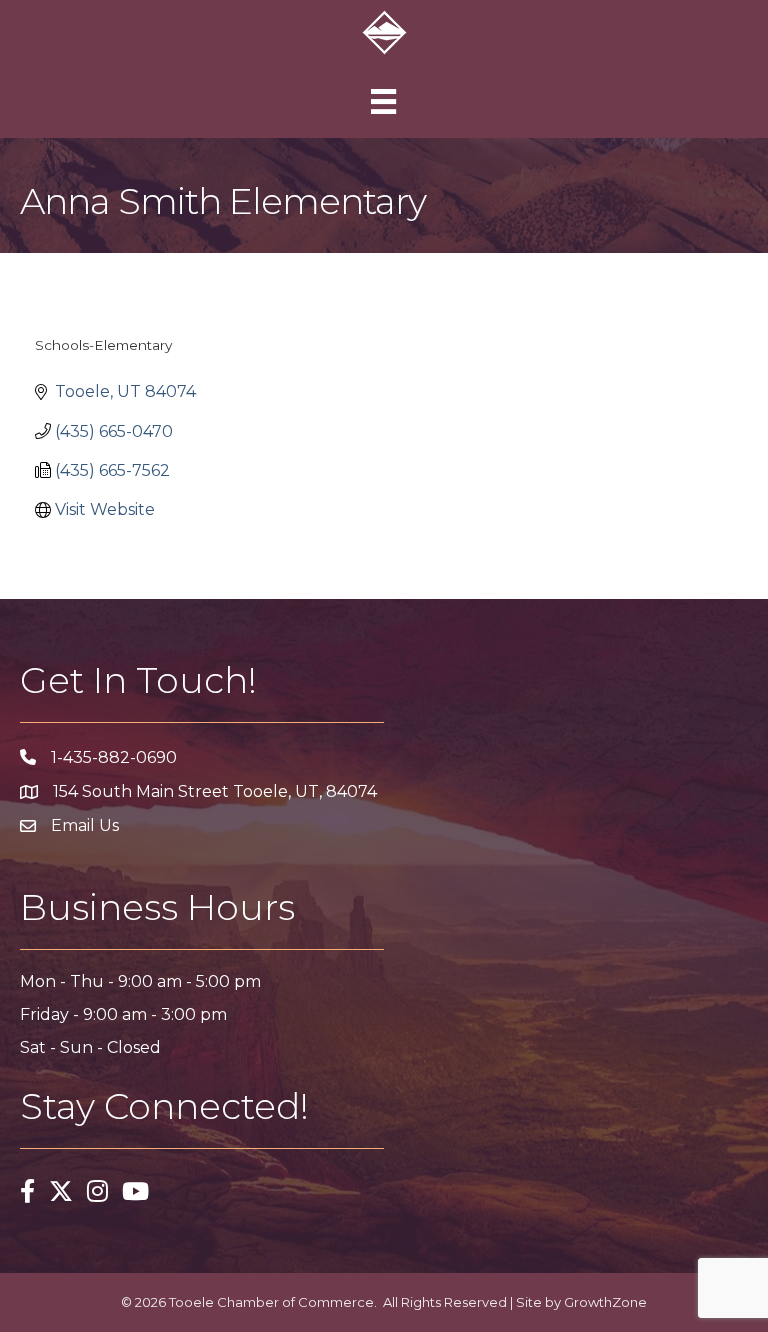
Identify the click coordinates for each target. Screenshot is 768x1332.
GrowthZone (605, 1302)
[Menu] (383, 101)
